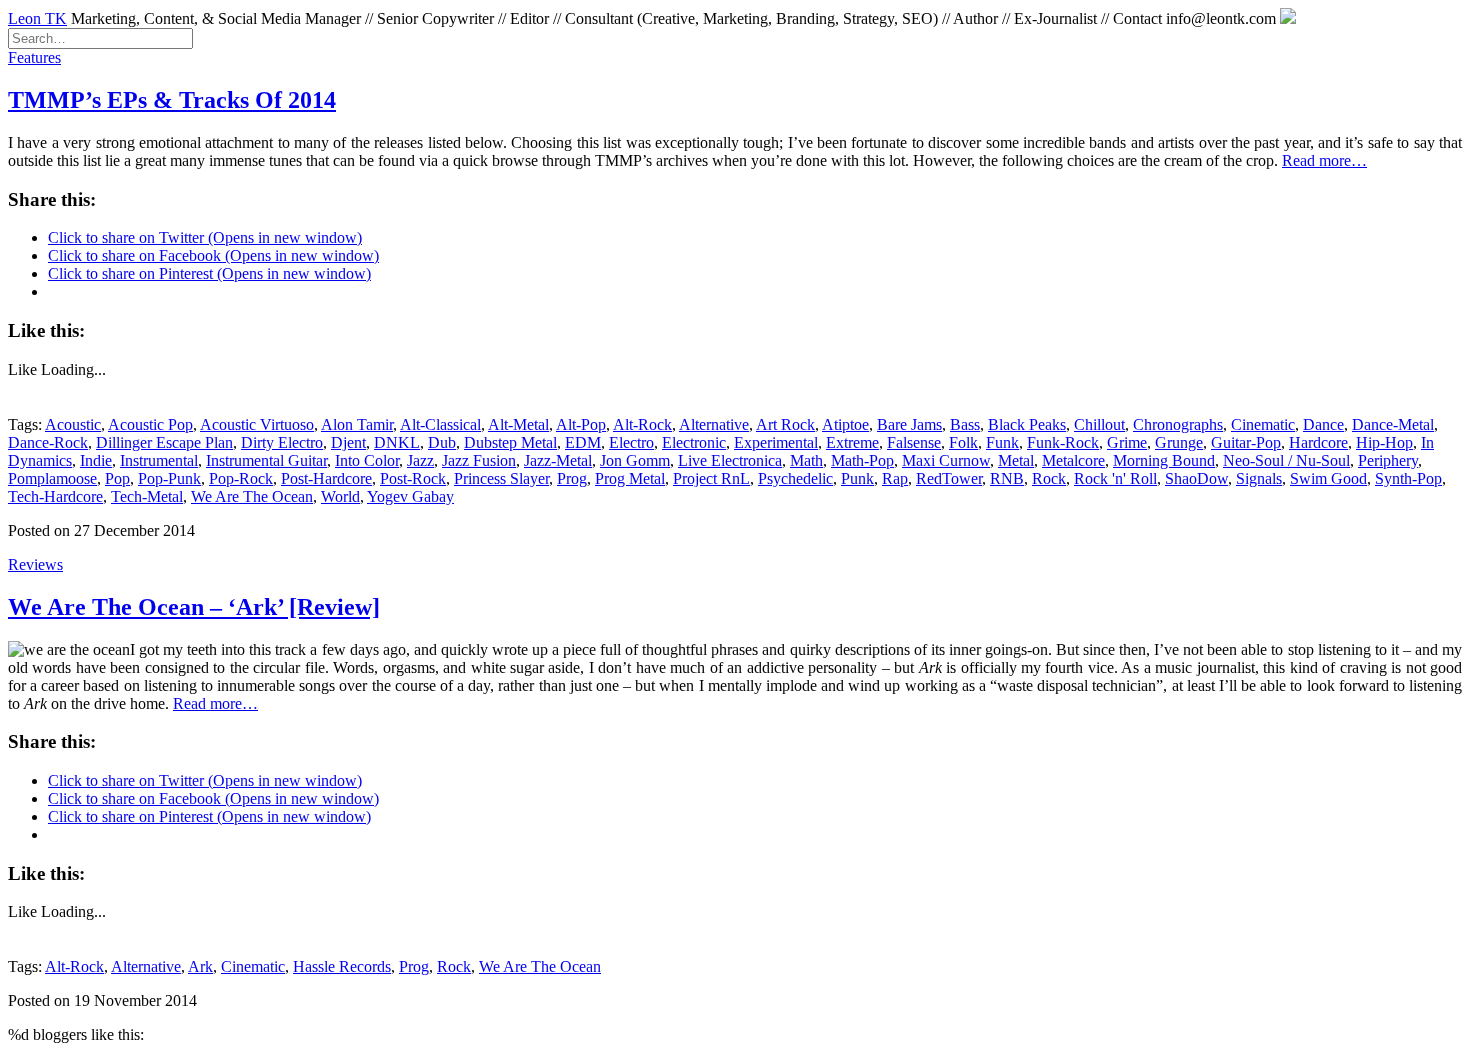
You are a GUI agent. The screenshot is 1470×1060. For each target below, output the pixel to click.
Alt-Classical (440, 424)
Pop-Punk (169, 478)
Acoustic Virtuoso (257, 424)
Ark (200, 966)
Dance (1323, 424)
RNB (1007, 478)
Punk (857, 478)
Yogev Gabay (410, 496)
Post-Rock (413, 478)
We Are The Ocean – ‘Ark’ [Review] (194, 607)
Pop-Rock (241, 478)
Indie (96, 460)
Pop (117, 478)
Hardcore (1318, 442)
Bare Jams (909, 424)
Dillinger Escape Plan (164, 442)
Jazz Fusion (479, 460)
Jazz (420, 460)
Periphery (1388, 460)
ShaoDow (1196, 478)
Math (806, 460)
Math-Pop (862, 460)
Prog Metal (630, 478)
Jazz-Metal (558, 460)
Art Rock (785, 424)
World (340, 496)
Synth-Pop (1408, 478)
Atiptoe (845, 424)
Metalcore (1073, 460)
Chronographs (1178, 424)
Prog (572, 478)
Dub (442, 442)
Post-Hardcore (326, 478)
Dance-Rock (48, 442)
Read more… (1324, 160)
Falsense (914, 442)
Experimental (776, 442)
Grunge (1179, 442)
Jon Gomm (635, 460)
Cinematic (1263, 424)
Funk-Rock (1063, 442)
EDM (583, 442)
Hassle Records (342, 966)
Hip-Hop (1384, 442)
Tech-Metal (147, 496)
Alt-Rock (642, 424)
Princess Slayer (501, 478)
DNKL (397, 442)
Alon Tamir (357, 424)
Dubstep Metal (510, 442)
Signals (1259, 478)
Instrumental (159, 460)
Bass (965, 424)
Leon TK (37, 18)
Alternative (714, 424)
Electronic (694, 442)
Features (34, 57)
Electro (631, 442)
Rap (895, 478)
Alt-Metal (518, 424)
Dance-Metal (1393, 424)
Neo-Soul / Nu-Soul (1286, 460)
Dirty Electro (282, 442)
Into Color (367, 460)
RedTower (949, 478)
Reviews (35, 564)
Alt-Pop (581, 424)
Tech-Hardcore (55, 496)
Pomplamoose (52, 478)
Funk (1002, 442)
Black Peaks (1027, 424)
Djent (348, 442)
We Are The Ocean (252, 496)
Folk (963, 442)
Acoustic (73, 424)
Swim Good (1328, 478)
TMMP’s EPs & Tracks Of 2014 (172, 100)
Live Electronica (730, 460)
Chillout (1099, 424)
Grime (1127, 442)
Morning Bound (1164, 460)
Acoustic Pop (150, 424)
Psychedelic (795, 478)
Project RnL (711, 478)
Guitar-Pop (1246, 442)
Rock (1049, 478)
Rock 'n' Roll (1115, 478)
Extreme (852, 442)
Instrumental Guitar (266, 460)
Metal (1016, 460)
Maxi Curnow (946, 460)
